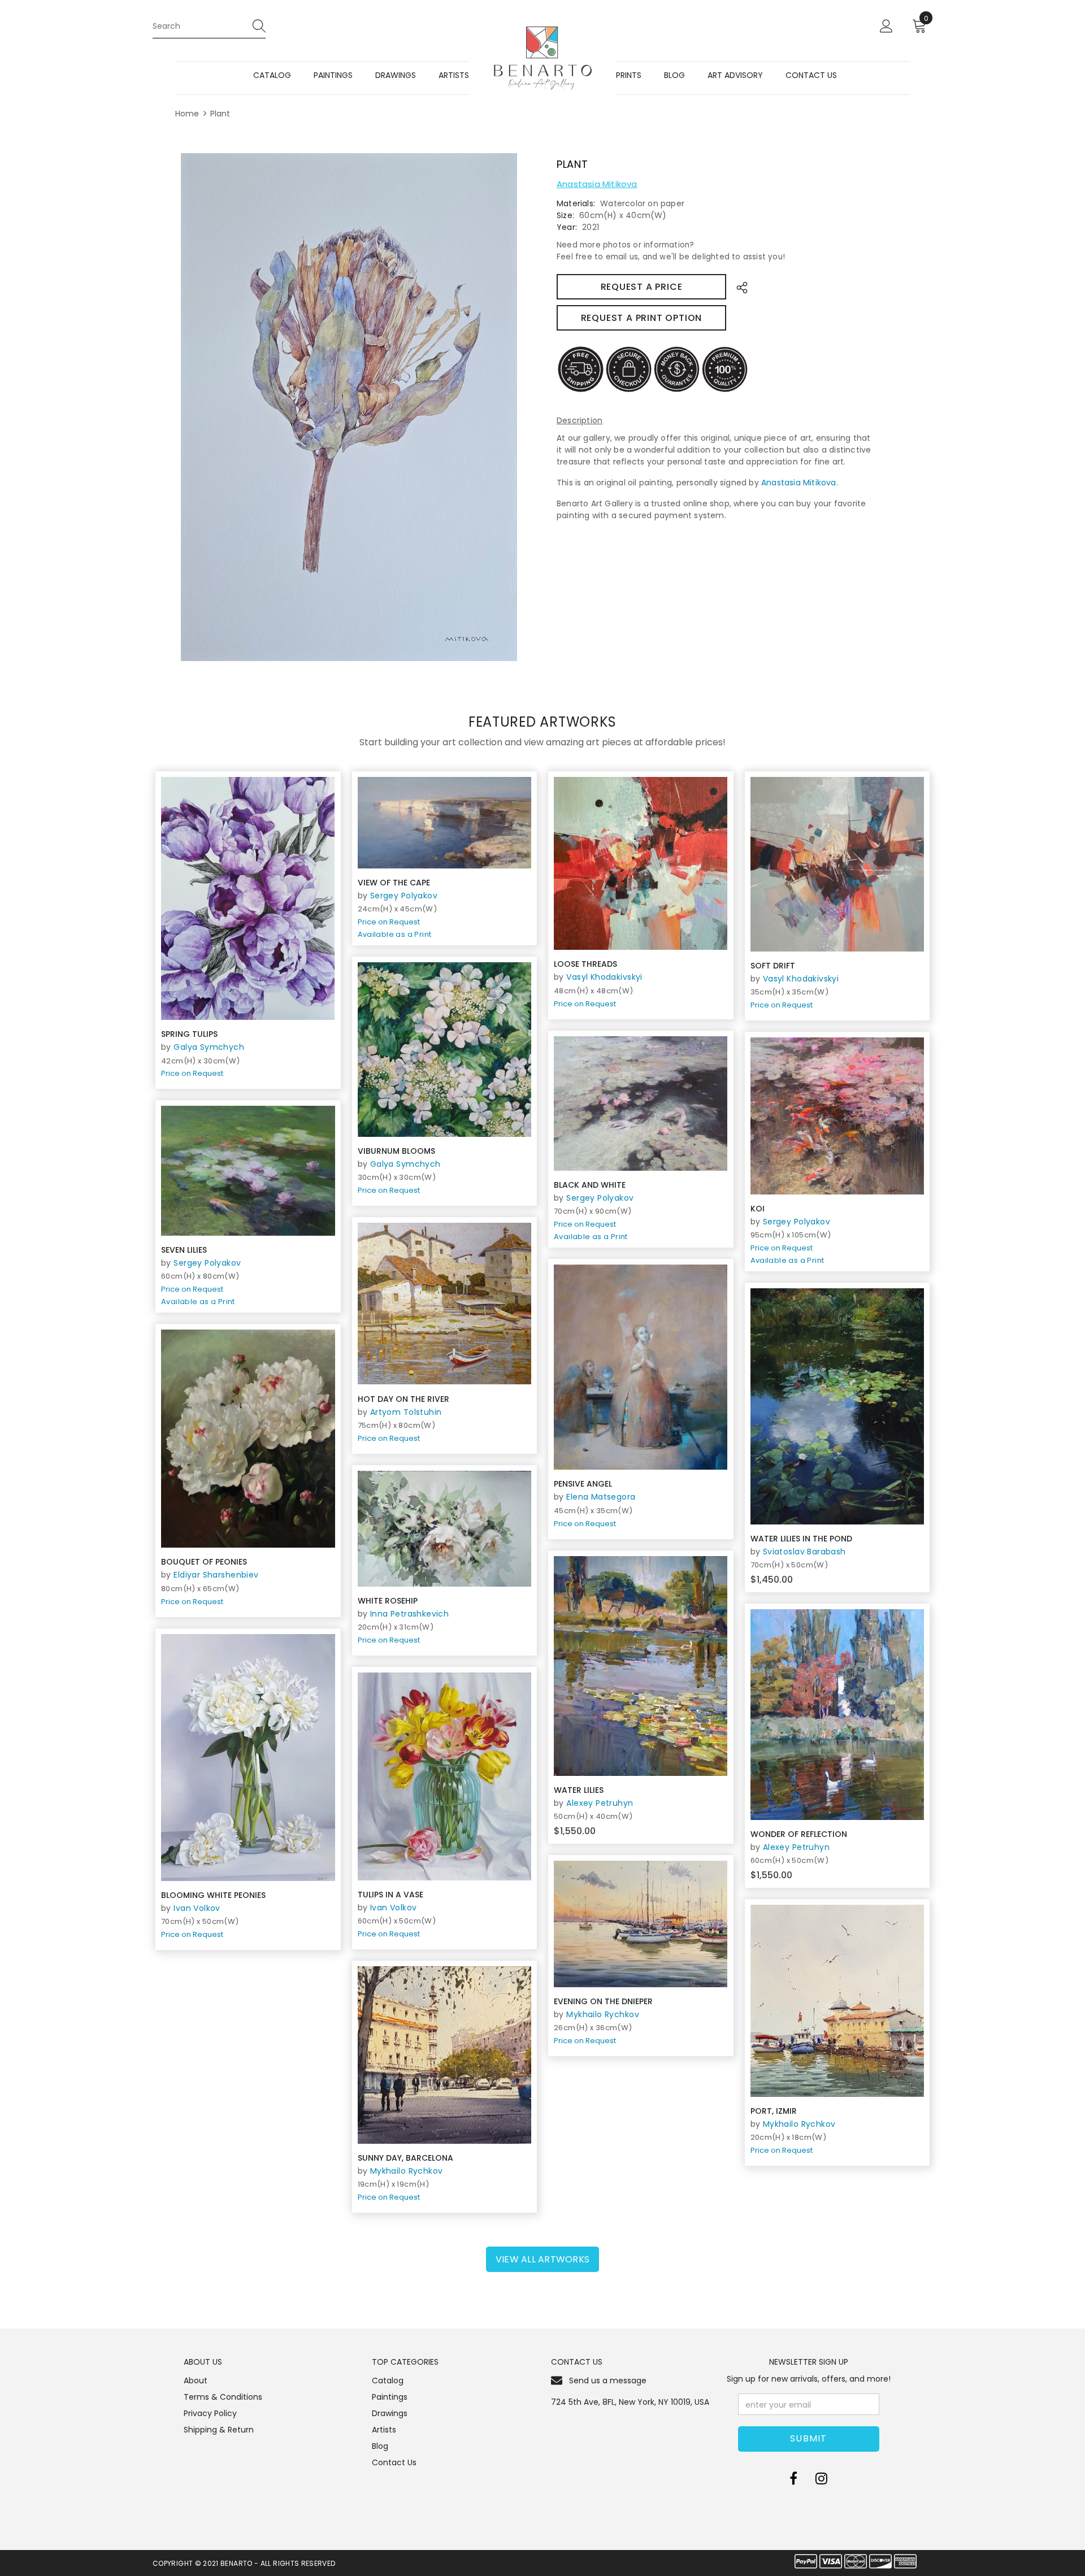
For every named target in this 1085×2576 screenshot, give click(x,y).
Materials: (576, 203)
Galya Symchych (209, 1047)
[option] (349, 407)
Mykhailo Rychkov (603, 2014)
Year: (567, 227)
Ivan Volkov (197, 1908)
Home (187, 114)
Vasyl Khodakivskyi (604, 977)
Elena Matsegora (601, 1497)
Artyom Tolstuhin (406, 1412)
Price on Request (192, 1073)
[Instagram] (821, 2478)
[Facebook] (793, 2478)
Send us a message (608, 2380)
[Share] (739, 287)
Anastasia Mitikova (597, 184)
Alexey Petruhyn (600, 1803)
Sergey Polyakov (404, 896)
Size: (565, 215)
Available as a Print (395, 934)
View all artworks (542, 2259)
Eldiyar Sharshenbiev (216, 1575)
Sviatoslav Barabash (804, 1552)
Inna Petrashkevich (410, 1614)
